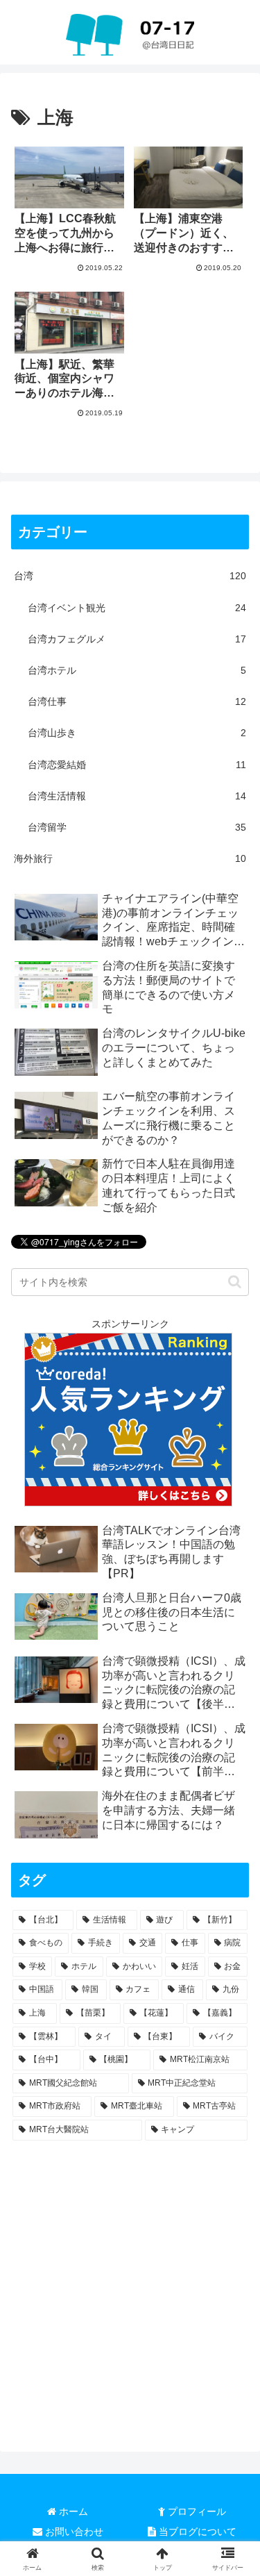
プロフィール (196, 2511)
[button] (235, 1282)
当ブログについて (196, 2532)
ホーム (72, 2511)
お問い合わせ (73, 2532)
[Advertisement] (130, 2285)
